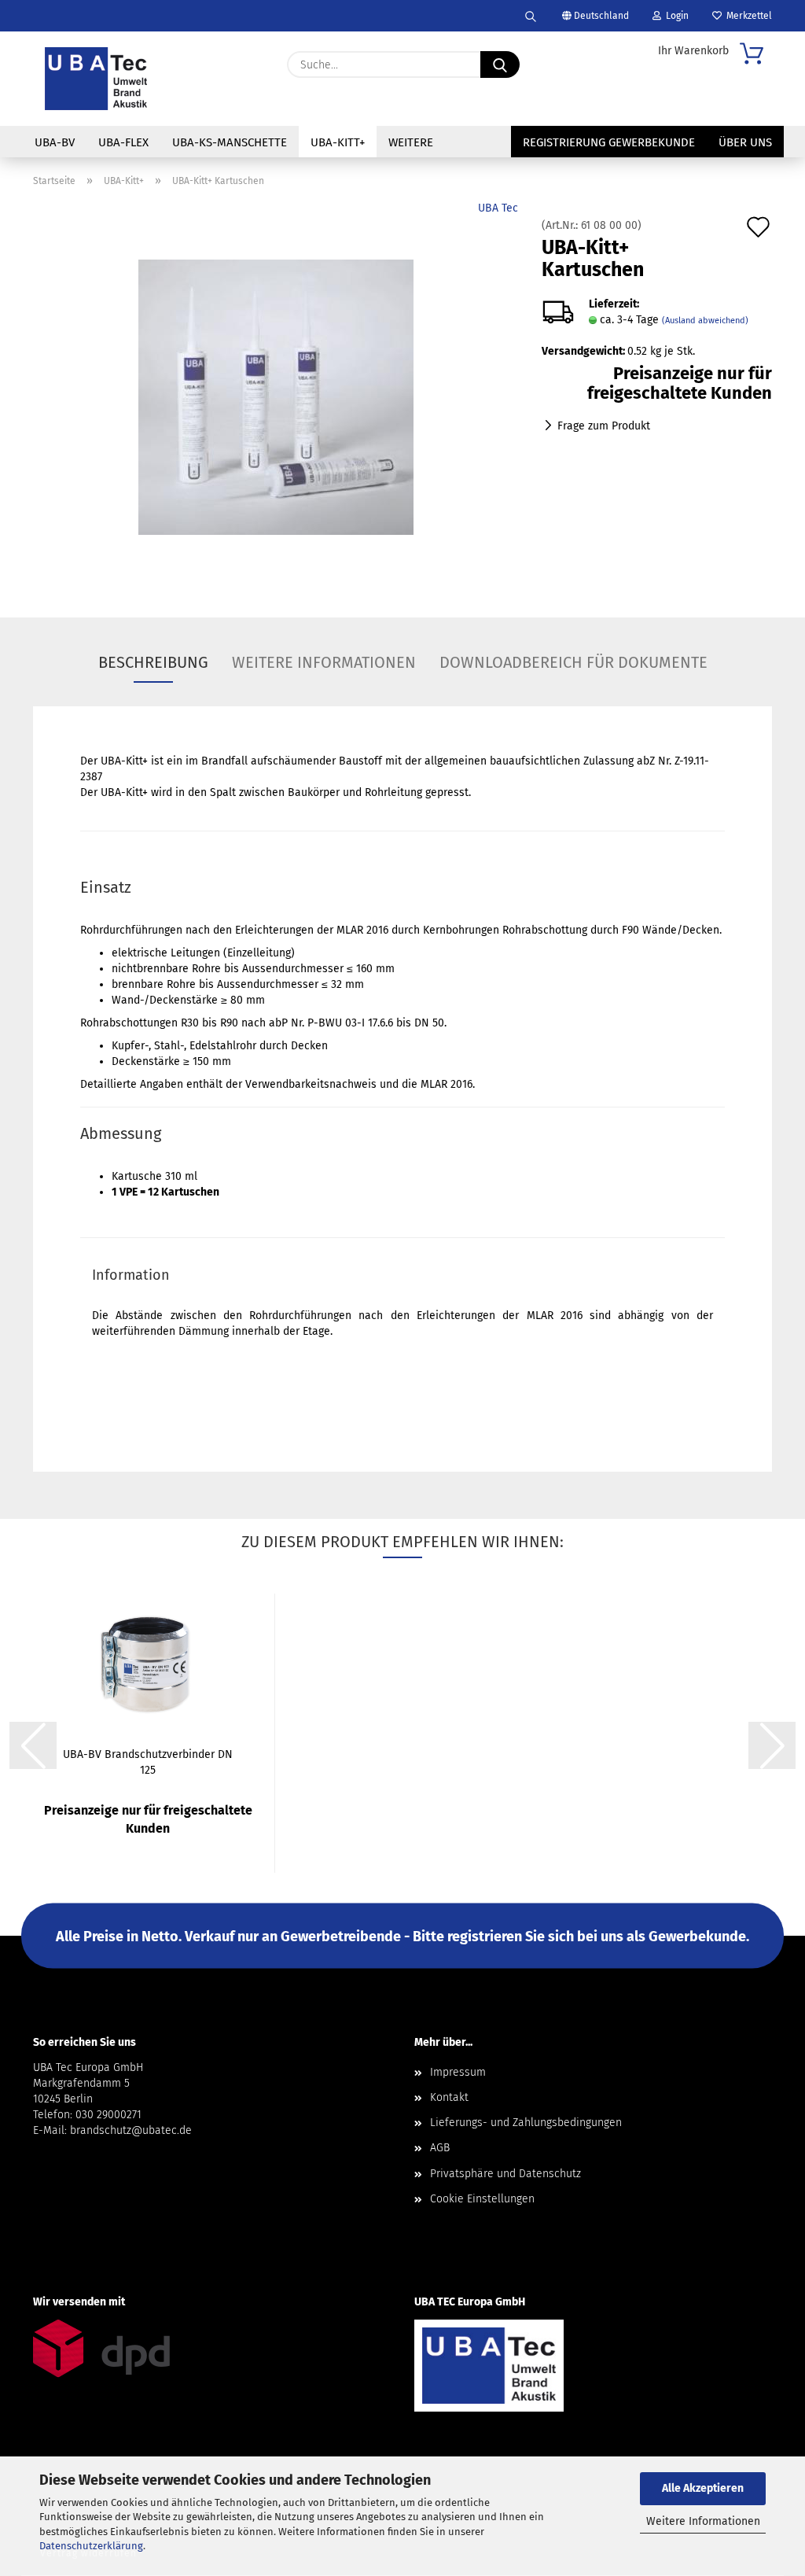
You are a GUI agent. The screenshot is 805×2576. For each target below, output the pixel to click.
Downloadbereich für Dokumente (573, 662)
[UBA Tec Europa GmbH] (96, 79)
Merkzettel (747, 16)
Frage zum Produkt (604, 426)
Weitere (411, 142)
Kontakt (449, 2097)
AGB (440, 2148)
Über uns (745, 142)
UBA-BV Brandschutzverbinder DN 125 (148, 1761)
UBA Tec (498, 208)
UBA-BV (55, 142)
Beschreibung (153, 662)
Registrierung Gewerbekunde (609, 142)
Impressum (458, 2072)
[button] (33, 1745)
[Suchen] (531, 16)
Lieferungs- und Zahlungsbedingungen (526, 2123)
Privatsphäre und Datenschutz (505, 2174)
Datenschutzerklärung (91, 2546)
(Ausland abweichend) (705, 321)
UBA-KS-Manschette (230, 142)
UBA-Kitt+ (338, 142)
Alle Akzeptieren (703, 2488)
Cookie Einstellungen (482, 2199)
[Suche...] (500, 64)
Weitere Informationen (703, 2521)
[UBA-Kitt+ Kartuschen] (276, 397)
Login (675, 16)
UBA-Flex (123, 142)
